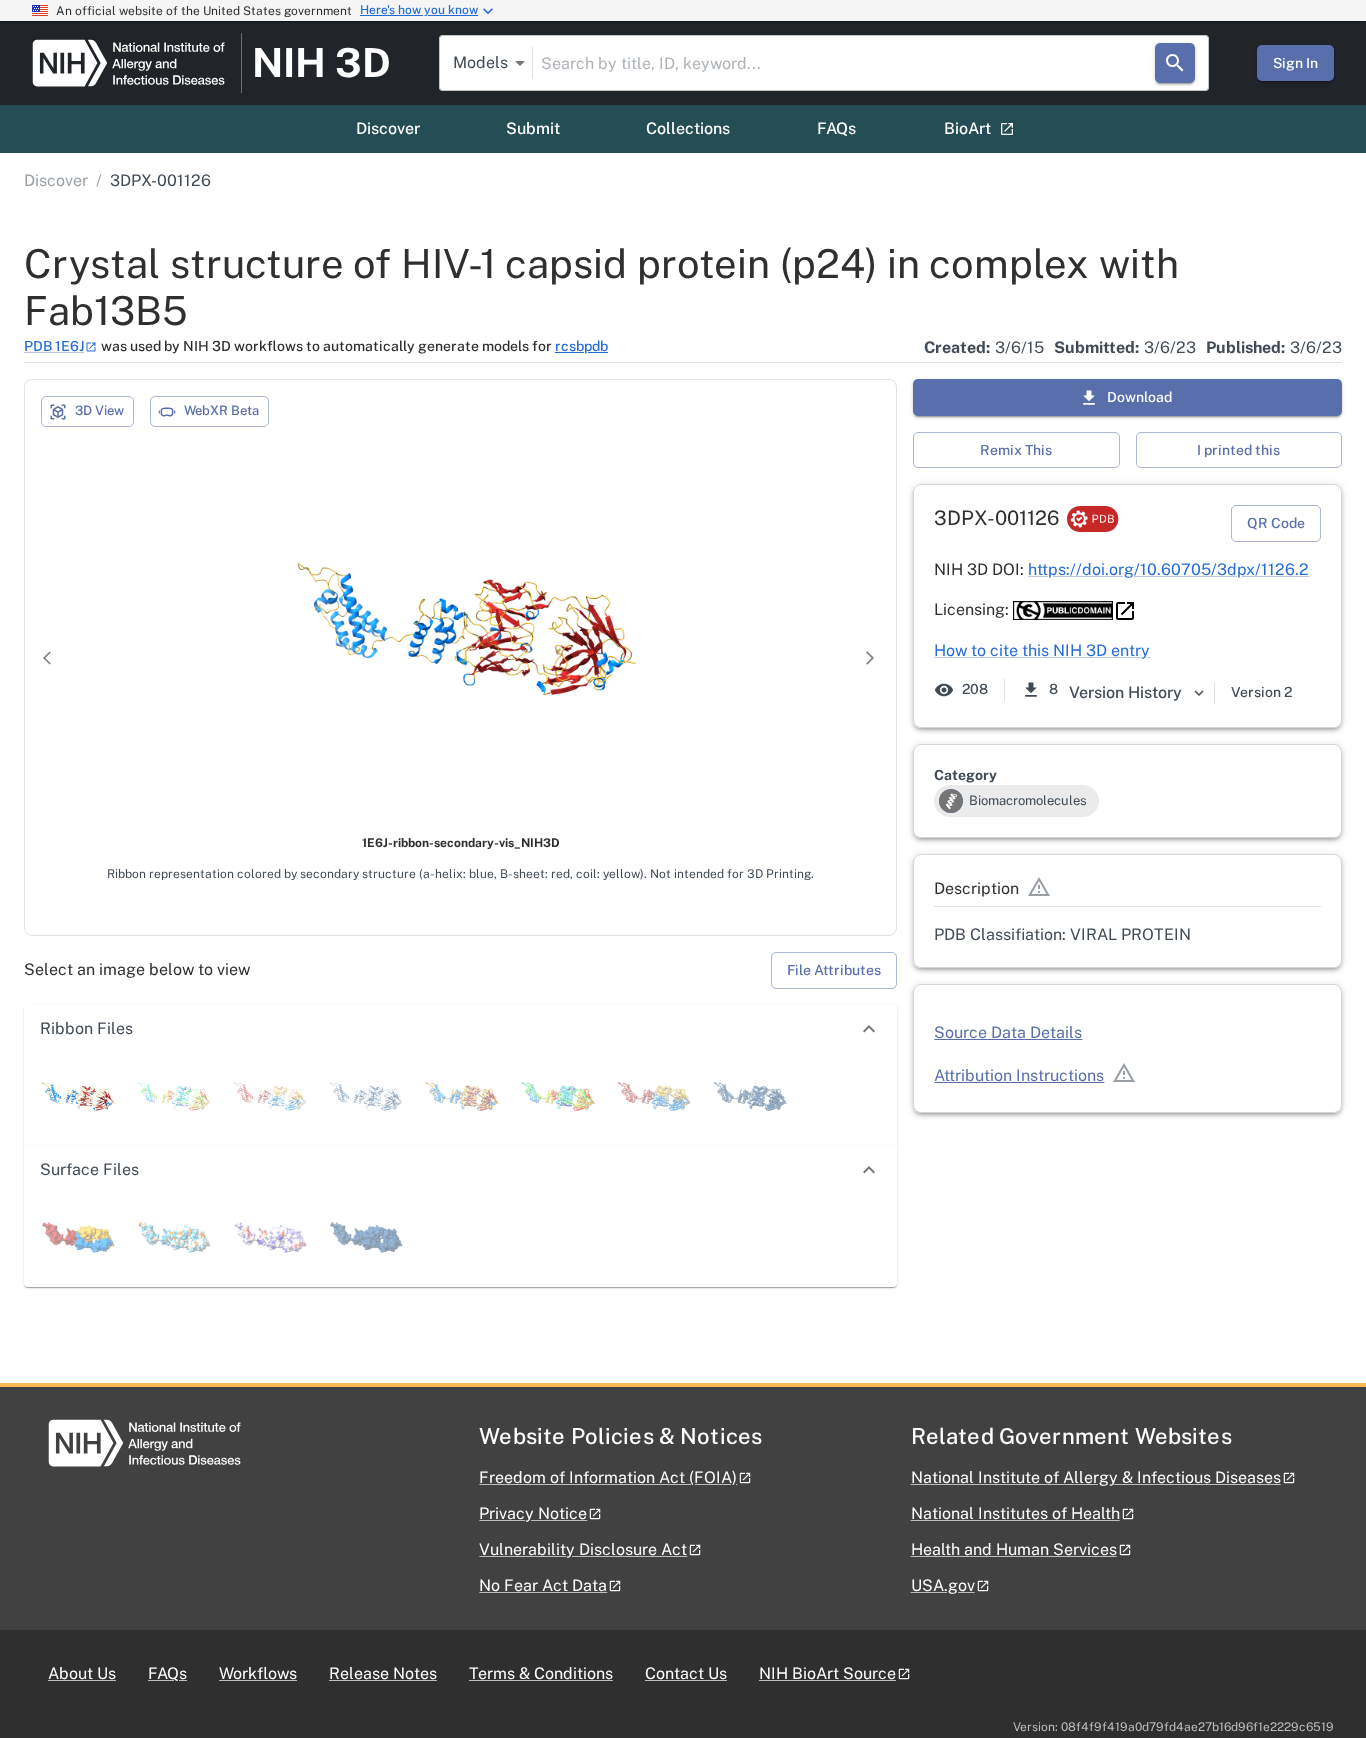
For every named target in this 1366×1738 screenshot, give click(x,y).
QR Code (1276, 523)
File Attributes (834, 970)
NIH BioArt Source (827, 1673)
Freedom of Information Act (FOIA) (608, 1477)
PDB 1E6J (54, 346)
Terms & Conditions (541, 1673)
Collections (688, 128)
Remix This (1016, 450)
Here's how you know (419, 10)
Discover (388, 128)
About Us (82, 1673)
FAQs (836, 128)
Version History (1125, 692)
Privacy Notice (533, 1513)
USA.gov (943, 1585)
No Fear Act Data (543, 1585)
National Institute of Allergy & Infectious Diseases (1096, 1477)
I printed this (1238, 450)
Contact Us (686, 1673)
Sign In (1295, 63)
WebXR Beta (221, 410)
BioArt (967, 128)
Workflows (258, 1673)
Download (1139, 397)
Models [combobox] (480, 62)
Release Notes (383, 1673)
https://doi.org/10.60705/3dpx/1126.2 (1168, 569)
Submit (533, 128)
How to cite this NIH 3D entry (1042, 650)
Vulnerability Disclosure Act (583, 1549)
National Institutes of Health (1015, 1513)
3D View (99, 410)
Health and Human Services (1014, 1549)
